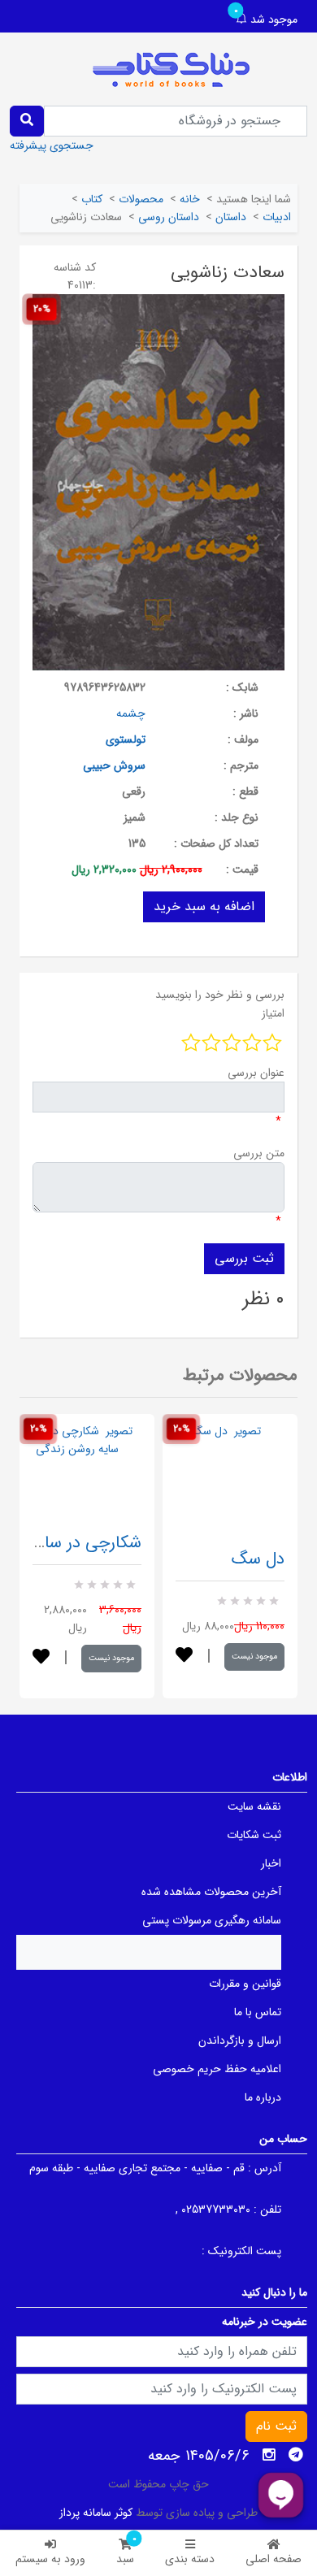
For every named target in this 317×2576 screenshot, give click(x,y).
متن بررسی (259, 1153)
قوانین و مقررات (245, 1984)
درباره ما (263, 2097)
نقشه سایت (254, 1806)
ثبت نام (276, 2426)
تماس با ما (258, 2012)
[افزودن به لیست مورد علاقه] (41, 1658)
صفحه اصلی (274, 2559)
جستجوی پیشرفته (52, 145)
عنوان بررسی (256, 1073)
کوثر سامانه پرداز (96, 2513)
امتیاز (273, 1013)
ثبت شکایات (254, 1835)
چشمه (131, 713)
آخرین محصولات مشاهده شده (211, 1892)
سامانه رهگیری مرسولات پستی (212, 1920)
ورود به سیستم (50, 2559)
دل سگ (258, 1559)
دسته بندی (190, 2559)
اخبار (271, 1863)
